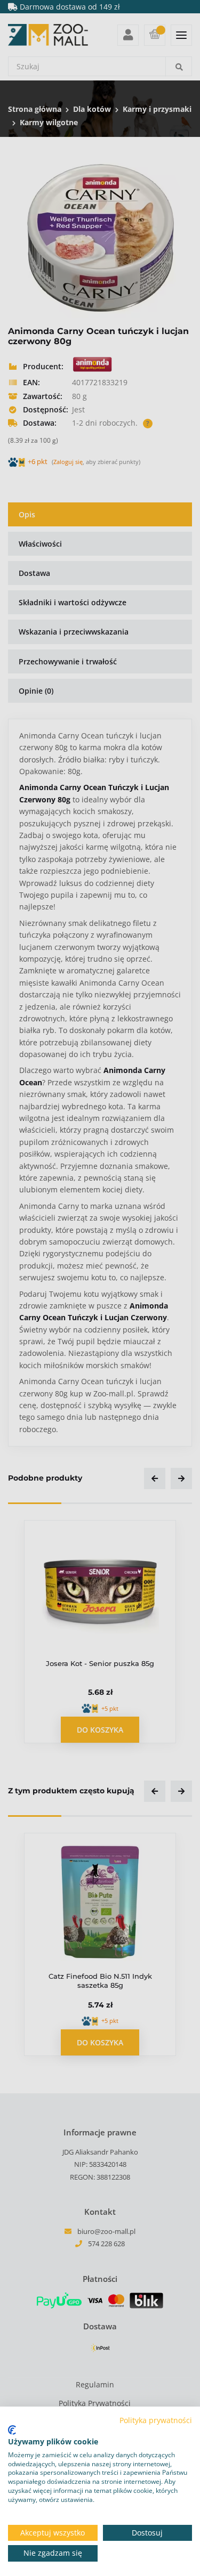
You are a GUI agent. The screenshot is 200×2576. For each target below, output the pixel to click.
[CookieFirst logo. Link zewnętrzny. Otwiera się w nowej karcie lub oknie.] (12, 2430)
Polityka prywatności (156, 2420)
